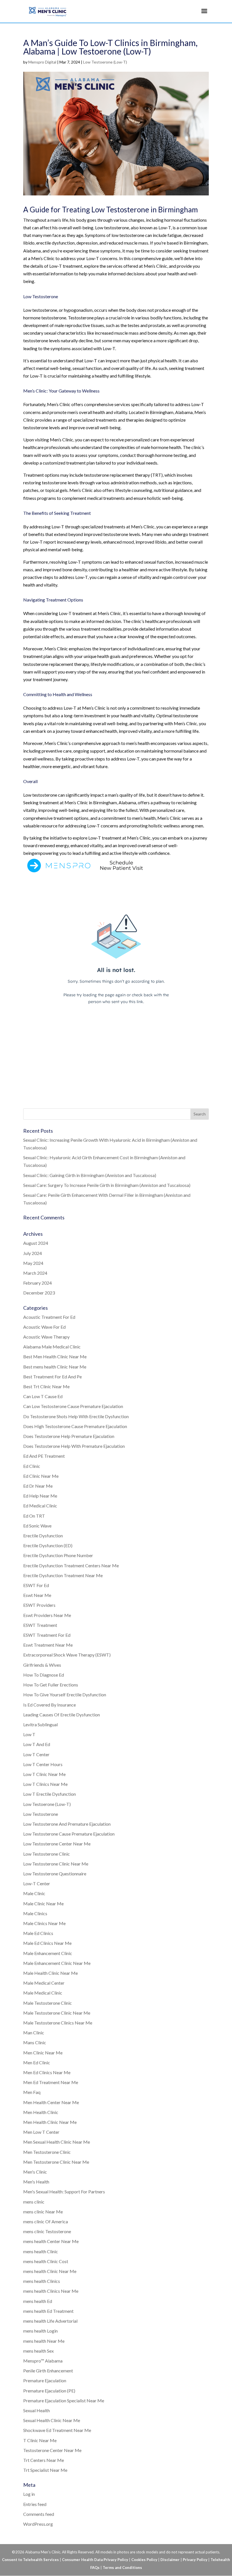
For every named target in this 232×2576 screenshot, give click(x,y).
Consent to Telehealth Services (30, 2560)
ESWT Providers (39, 1605)
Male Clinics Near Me (44, 1923)
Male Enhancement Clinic (48, 1953)
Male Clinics (35, 1913)
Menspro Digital (42, 62)
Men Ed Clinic (37, 2062)
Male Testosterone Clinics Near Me (58, 2023)
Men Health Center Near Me (51, 2102)
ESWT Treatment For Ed (47, 1635)
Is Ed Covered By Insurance (50, 1705)
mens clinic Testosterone (47, 2231)
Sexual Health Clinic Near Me (52, 2420)
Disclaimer (170, 2560)
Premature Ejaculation (45, 2380)
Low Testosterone (41, 1814)
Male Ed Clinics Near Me (47, 1943)
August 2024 (36, 1243)
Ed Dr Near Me (38, 1486)
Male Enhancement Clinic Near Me (57, 1963)
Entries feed (35, 2504)
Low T (29, 1734)
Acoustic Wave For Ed (44, 1327)
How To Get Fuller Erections (51, 1685)
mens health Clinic (41, 2251)
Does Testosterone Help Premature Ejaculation (69, 1436)
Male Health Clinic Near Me (51, 1973)
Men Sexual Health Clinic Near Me (57, 2142)
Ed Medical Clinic (40, 1506)
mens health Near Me (44, 2341)
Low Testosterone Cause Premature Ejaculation (69, 1834)
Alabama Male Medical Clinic (52, 1347)
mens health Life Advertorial (50, 2321)
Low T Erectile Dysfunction (50, 1794)
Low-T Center (37, 1883)
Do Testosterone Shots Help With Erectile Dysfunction (76, 1416)
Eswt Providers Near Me (47, 1615)
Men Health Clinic (41, 2112)
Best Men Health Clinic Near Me (55, 1356)
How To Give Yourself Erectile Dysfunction (65, 1695)
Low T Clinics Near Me (45, 1784)
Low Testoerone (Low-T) (105, 62)
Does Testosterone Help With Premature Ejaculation (74, 1446)
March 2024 (35, 1273)
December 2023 (39, 1293)
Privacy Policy (195, 2560)
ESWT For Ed (36, 1585)
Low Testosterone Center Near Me (57, 1844)
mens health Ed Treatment (48, 2311)
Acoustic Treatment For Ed (49, 1317)
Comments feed (39, 2514)
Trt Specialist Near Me (45, 2470)
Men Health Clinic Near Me (50, 2122)
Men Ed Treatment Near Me (51, 2082)
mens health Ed (38, 2301)
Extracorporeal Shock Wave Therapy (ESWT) (67, 1655)
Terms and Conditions (122, 2568)
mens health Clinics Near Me (51, 2291)
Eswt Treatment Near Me (48, 1645)
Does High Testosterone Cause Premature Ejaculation (75, 1426)
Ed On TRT (34, 1516)
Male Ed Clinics (38, 1933)
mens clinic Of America (46, 2221)
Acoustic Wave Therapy (46, 1337)
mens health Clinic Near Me (50, 2271)
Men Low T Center (41, 2132)
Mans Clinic (35, 2042)
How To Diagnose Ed (44, 1675)
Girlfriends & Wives (42, 1665)
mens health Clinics (42, 2281)
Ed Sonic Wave (37, 1526)
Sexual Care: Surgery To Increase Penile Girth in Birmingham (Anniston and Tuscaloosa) (107, 1185)
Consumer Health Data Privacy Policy (95, 2560)
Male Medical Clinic (43, 1993)
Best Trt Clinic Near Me (46, 1386)
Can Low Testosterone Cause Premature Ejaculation (73, 1406)
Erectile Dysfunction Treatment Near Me (63, 1575)
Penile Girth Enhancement (48, 2371)
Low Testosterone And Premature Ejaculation (67, 1824)
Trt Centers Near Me (44, 2460)
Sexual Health (36, 2410)
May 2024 (33, 1263)
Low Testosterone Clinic (47, 1854)
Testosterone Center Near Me (52, 2450)
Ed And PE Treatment (44, 1456)
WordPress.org (38, 2524)
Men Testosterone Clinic (47, 2152)
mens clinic (34, 2202)
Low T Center (36, 1754)
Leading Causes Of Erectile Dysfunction (62, 1715)
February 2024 (37, 1283)
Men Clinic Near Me (43, 2053)
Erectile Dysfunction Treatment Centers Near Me (71, 1565)
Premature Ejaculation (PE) (49, 2391)
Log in (29, 2494)
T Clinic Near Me (40, 2440)
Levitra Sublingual (40, 1724)
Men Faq (32, 2092)
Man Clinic (34, 2033)
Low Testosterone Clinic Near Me (56, 1864)
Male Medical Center (44, 1983)
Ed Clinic (32, 1466)
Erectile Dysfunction (43, 1536)
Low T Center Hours (43, 1764)
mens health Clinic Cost (46, 2261)
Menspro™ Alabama (43, 2361)
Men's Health (36, 2182)
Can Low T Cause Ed (43, 1396)
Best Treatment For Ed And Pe (52, 1377)
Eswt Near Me (37, 1595)
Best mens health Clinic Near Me (55, 1367)
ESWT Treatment (40, 1625)
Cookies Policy (144, 2560)
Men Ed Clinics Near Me (47, 2072)
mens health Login (40, 2331)
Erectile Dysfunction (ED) (48, 1545)
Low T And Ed (37, 1744)
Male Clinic (34, 1893)
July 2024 (33, 1253)
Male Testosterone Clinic (48, 2003)
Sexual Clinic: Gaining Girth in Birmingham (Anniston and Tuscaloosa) (90, 1175)
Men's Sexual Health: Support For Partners (64, 2192)
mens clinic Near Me (43, 2212)
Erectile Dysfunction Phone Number (58, 1555)
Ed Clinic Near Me (41, 1476)
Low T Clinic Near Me (44, 1774)
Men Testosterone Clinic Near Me (56, 2162)
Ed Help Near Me (40, 1496)
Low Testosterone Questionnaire (55, 1874)
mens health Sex (38, 2351)
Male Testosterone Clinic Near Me (57, 2013)
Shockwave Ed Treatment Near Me (57, 2430)
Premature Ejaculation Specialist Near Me (64, 2400)
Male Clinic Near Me (43, 1903)
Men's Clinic (35, 2172)
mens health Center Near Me (51, 2241)
